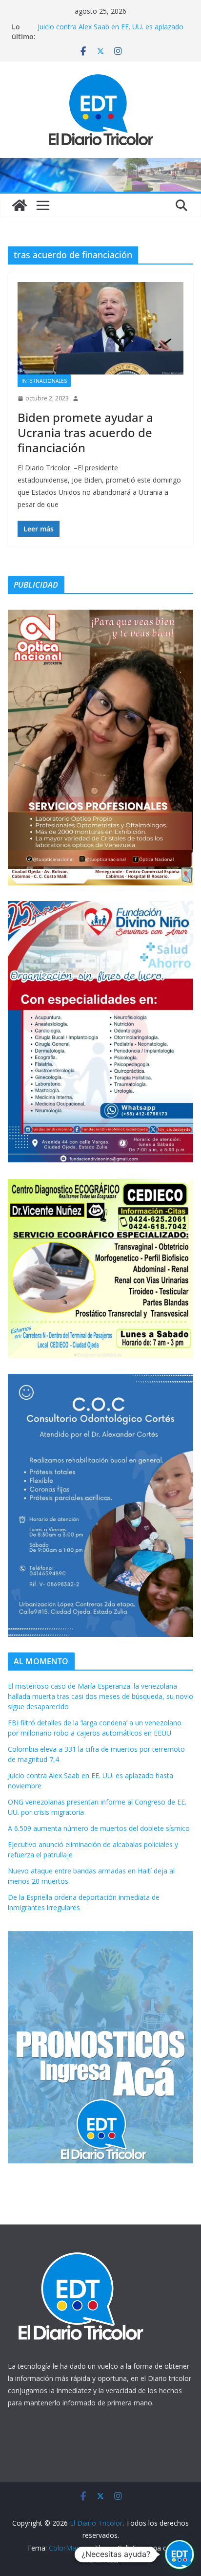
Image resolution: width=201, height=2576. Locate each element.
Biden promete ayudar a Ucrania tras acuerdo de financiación (85, 432)
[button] (180, 2554)
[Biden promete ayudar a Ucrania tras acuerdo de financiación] (100, 328)
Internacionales (44, 381)
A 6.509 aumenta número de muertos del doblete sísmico (99, 1828)
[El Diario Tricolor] (20, 205)
